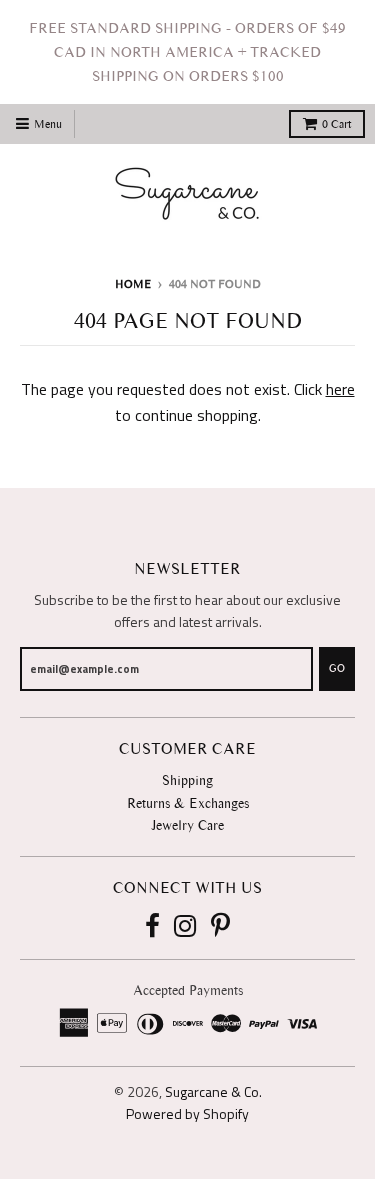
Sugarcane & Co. (213, 1091)
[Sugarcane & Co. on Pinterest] (220, 927)
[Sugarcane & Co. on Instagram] (185, 927)
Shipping (187, 780)
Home (133, 284)
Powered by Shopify (187, 1113)
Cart (336, 124)
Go (337, 668)
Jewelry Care (187, 825)
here (340, 389)
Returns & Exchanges (188, 803)
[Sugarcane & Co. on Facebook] (152, 927)
